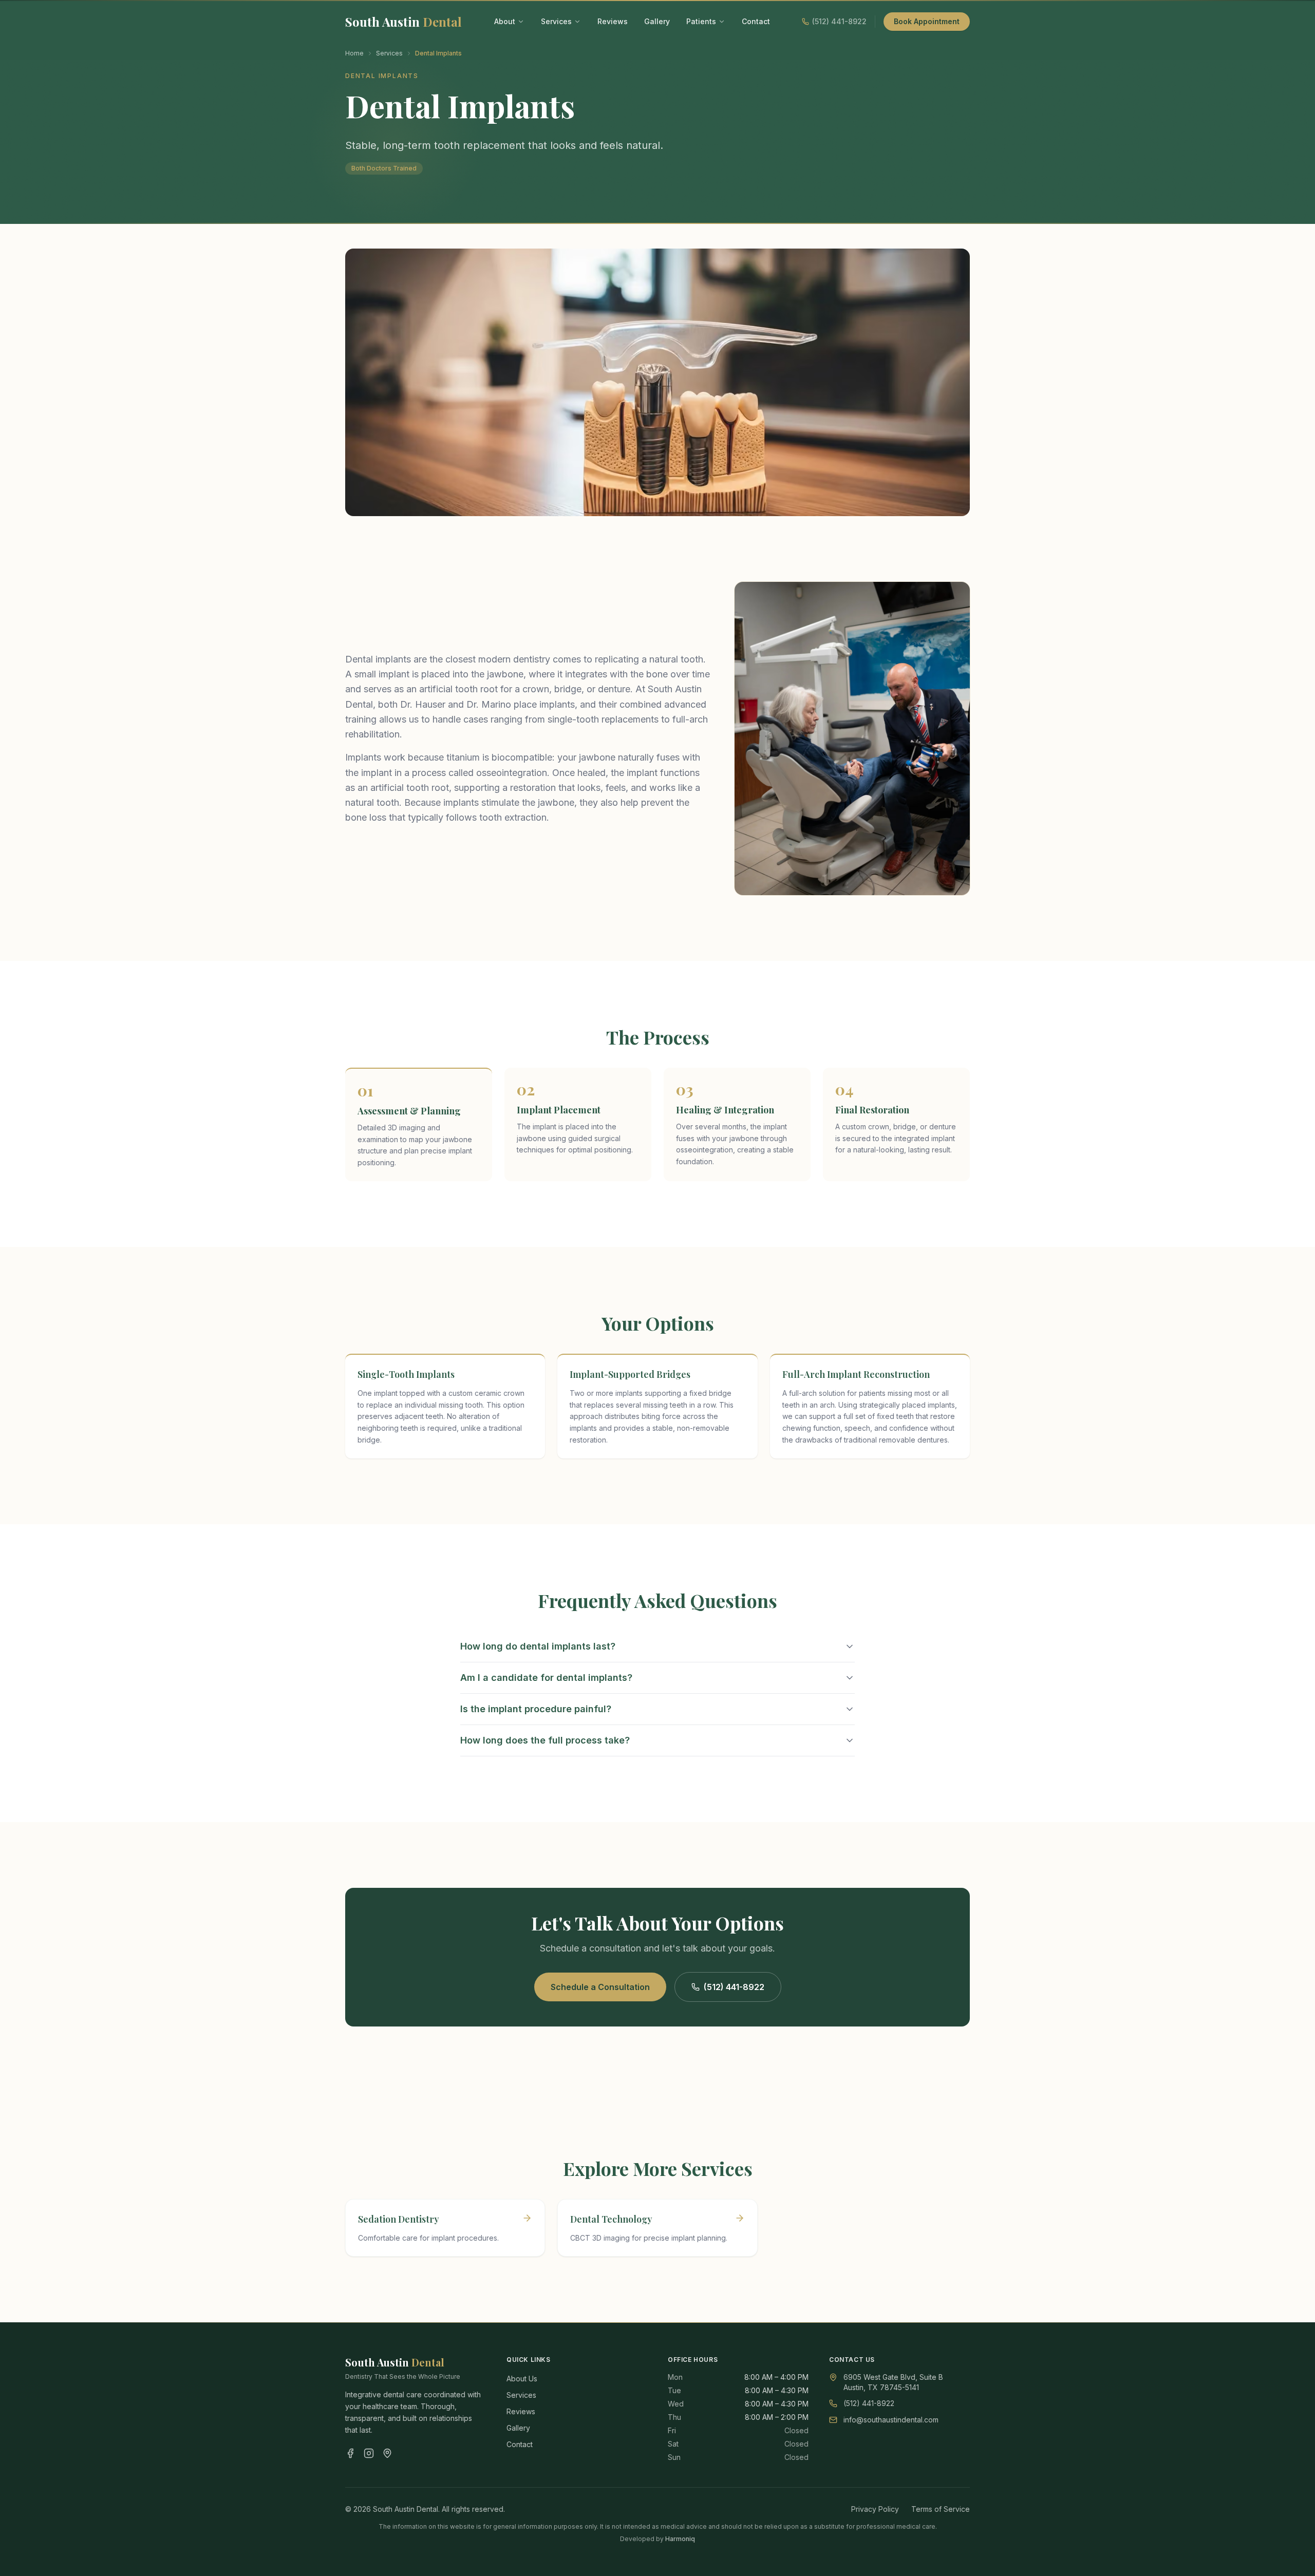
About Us (522, 2379)
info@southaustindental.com (891, 2420)
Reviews (613, 21)
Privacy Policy (875, 2509)
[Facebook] (350, 2453)
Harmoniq (680, 2539)
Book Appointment (927, 21)
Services (556, 21)
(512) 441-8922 (734, 1987)
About (505, 21)
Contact (756, 21)
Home (354, 53)
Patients (701, 21)
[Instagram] (369, 2453)
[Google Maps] (387, 2453)
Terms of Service (941, 2509)
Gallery (657, 21)
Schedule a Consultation (600, 1987)
